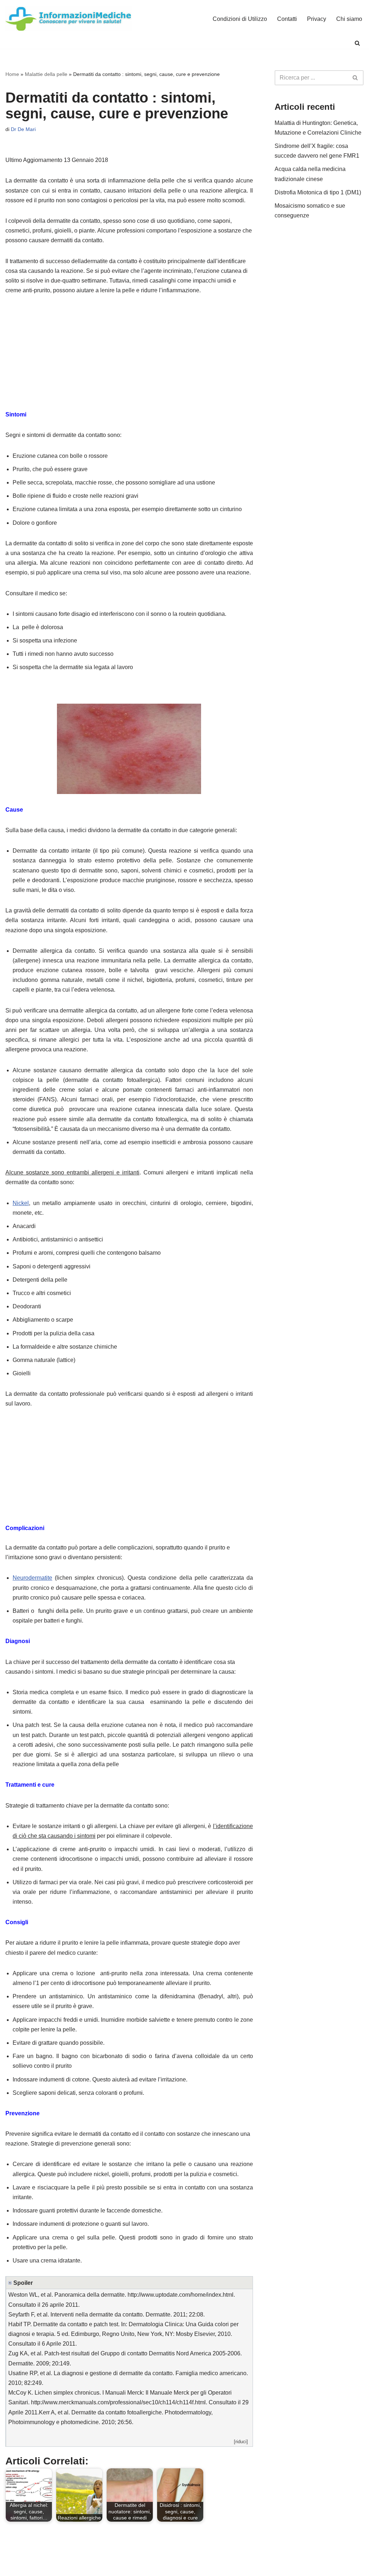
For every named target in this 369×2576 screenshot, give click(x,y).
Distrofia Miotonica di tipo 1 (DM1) (318, 192)
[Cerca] (357, 43)
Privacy (317, 19)
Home (12, 74)
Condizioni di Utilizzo (240, 19)
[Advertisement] (129, 356)
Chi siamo (349, 19)
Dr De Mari (23, 129)
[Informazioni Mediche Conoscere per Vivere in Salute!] (68, 19)
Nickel (21, 1203)
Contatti (287, 19)
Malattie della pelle (46, 74)
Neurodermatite (32, 1578)
